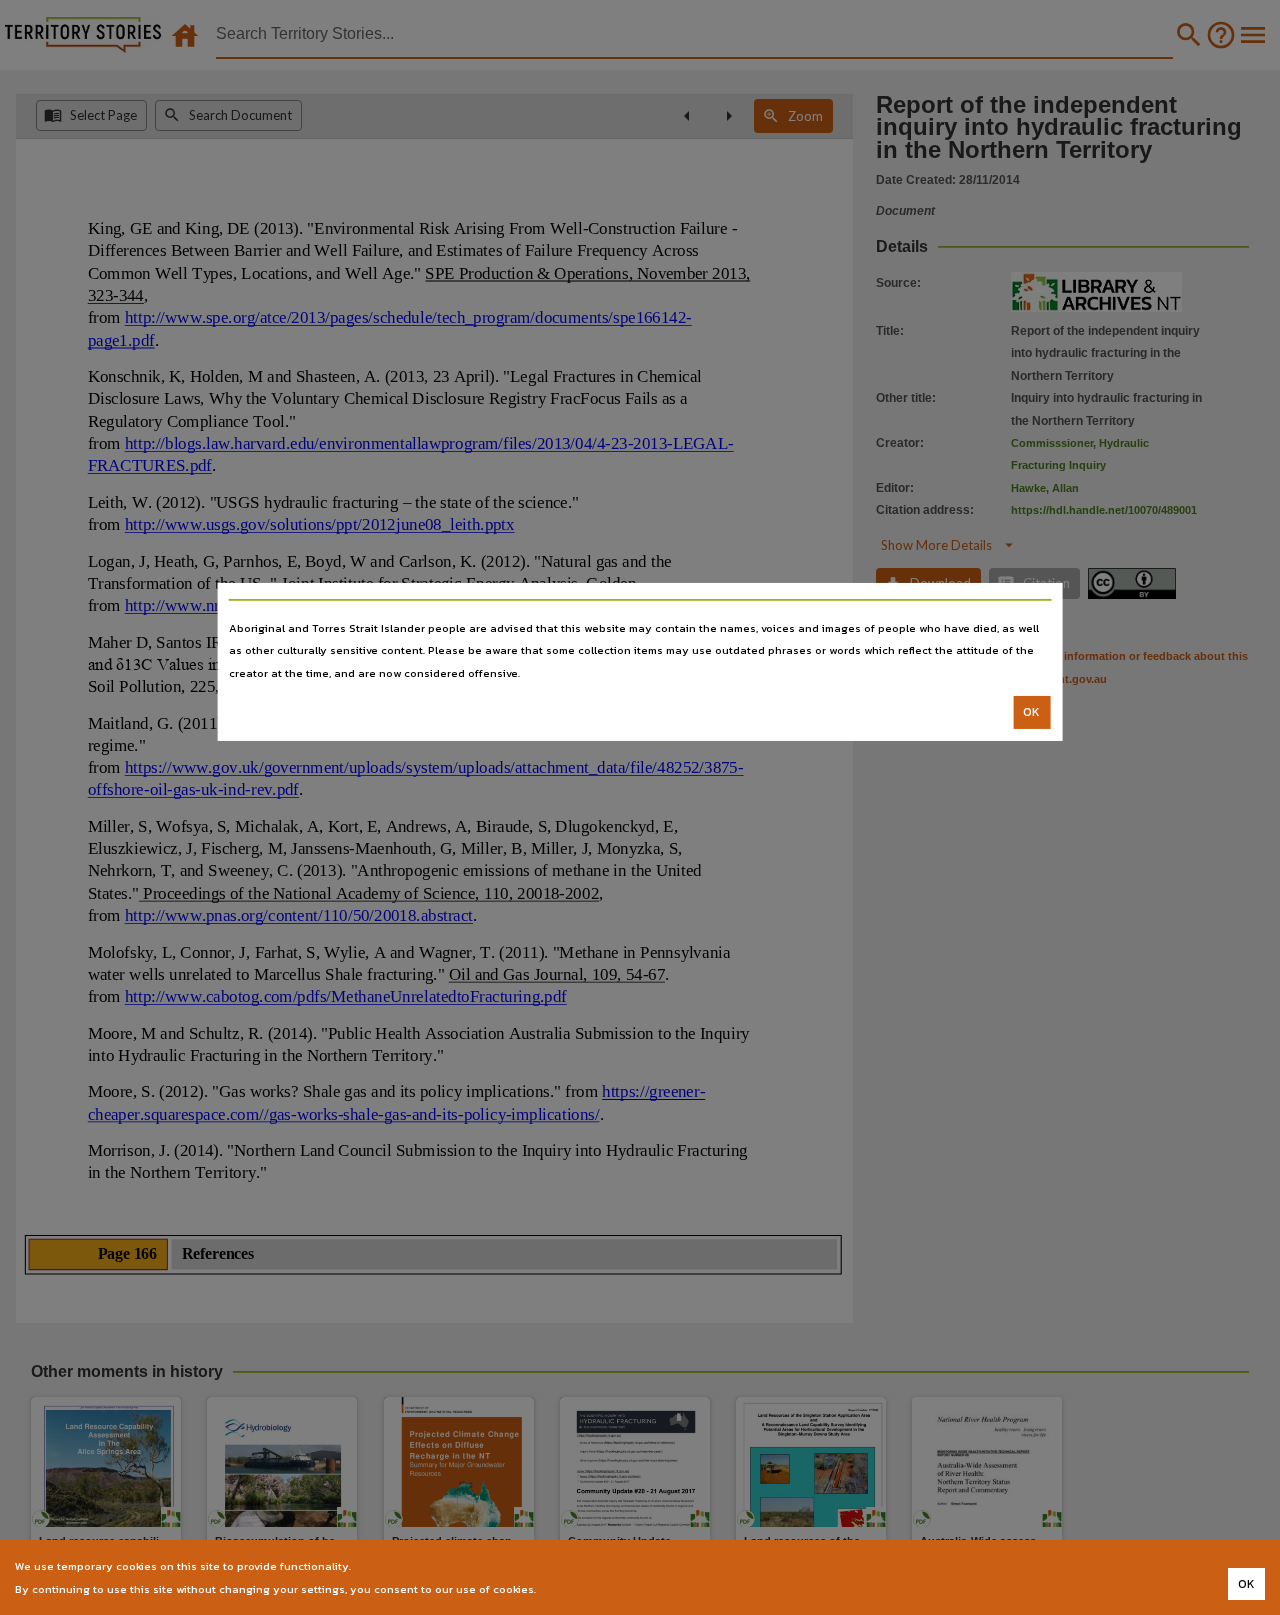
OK (1031, 712)
